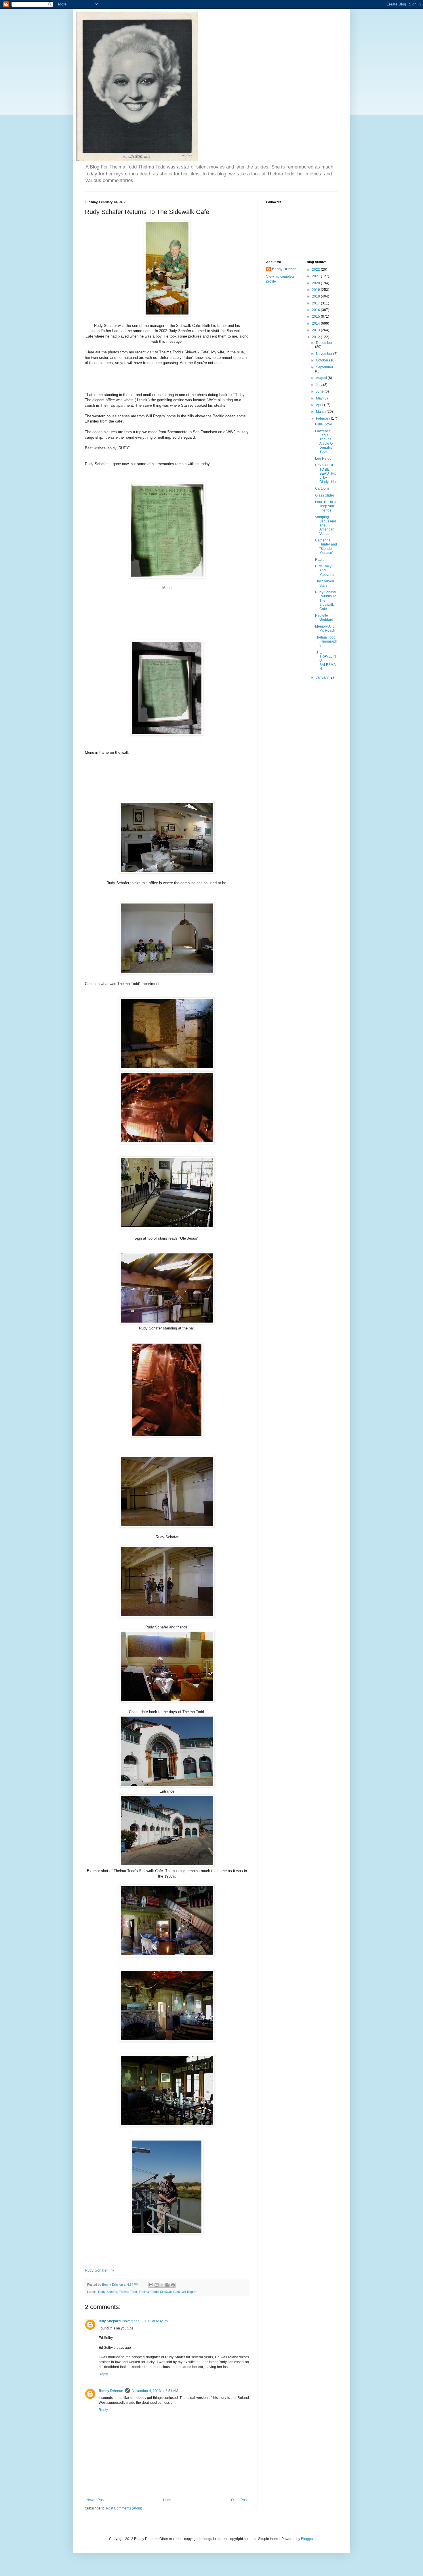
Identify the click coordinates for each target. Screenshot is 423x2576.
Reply (103, 2374)
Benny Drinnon (111, 2391)
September (325, 367)
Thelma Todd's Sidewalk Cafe (159, 2292)
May (320, 398)
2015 (316, 317)
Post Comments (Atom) (124, 2508)
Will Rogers (189, 2292)
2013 (316, 330)
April (320, 405)
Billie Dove (324, 424)
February (323, 418)
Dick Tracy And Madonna (325, 570)
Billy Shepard (110, 2321)
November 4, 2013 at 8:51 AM (155, 2391)
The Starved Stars (325, 583)
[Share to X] (162, 2285)
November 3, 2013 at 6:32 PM (145, 2321)
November (325, 354)
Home (168, 2500)
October (323, 360)
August (322, 378)
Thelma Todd (128, 2292)
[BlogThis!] (157, 2285)
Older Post (239, 2500)
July (320, 385)
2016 (316, 310)
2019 (316, 290)
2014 (316, 323)
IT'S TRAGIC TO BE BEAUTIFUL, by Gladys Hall (326, 473)
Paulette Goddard (324, 618)
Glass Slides (325, 495)
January (323, 677)
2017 (316, 303)
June (320, 391)
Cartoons (322, 488)
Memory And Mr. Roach (325, 628)
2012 (316, 337)
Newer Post (95, 2500)
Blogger (307, 2539)
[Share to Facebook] (167, 2285)
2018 (316, 296)
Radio (320, 560)
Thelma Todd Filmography (326, 642)
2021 (316, 276)
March (321, 412)
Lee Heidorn (325, 459)
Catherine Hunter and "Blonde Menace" (326, 547)
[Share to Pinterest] (173, 2285)
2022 (316, 270)
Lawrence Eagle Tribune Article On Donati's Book (325, 442)
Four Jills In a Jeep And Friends (325, 506)
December (324, 343)
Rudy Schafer (108, 2292)
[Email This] (151, 2285)
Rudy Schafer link (100, 2270)
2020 (316, 283)
